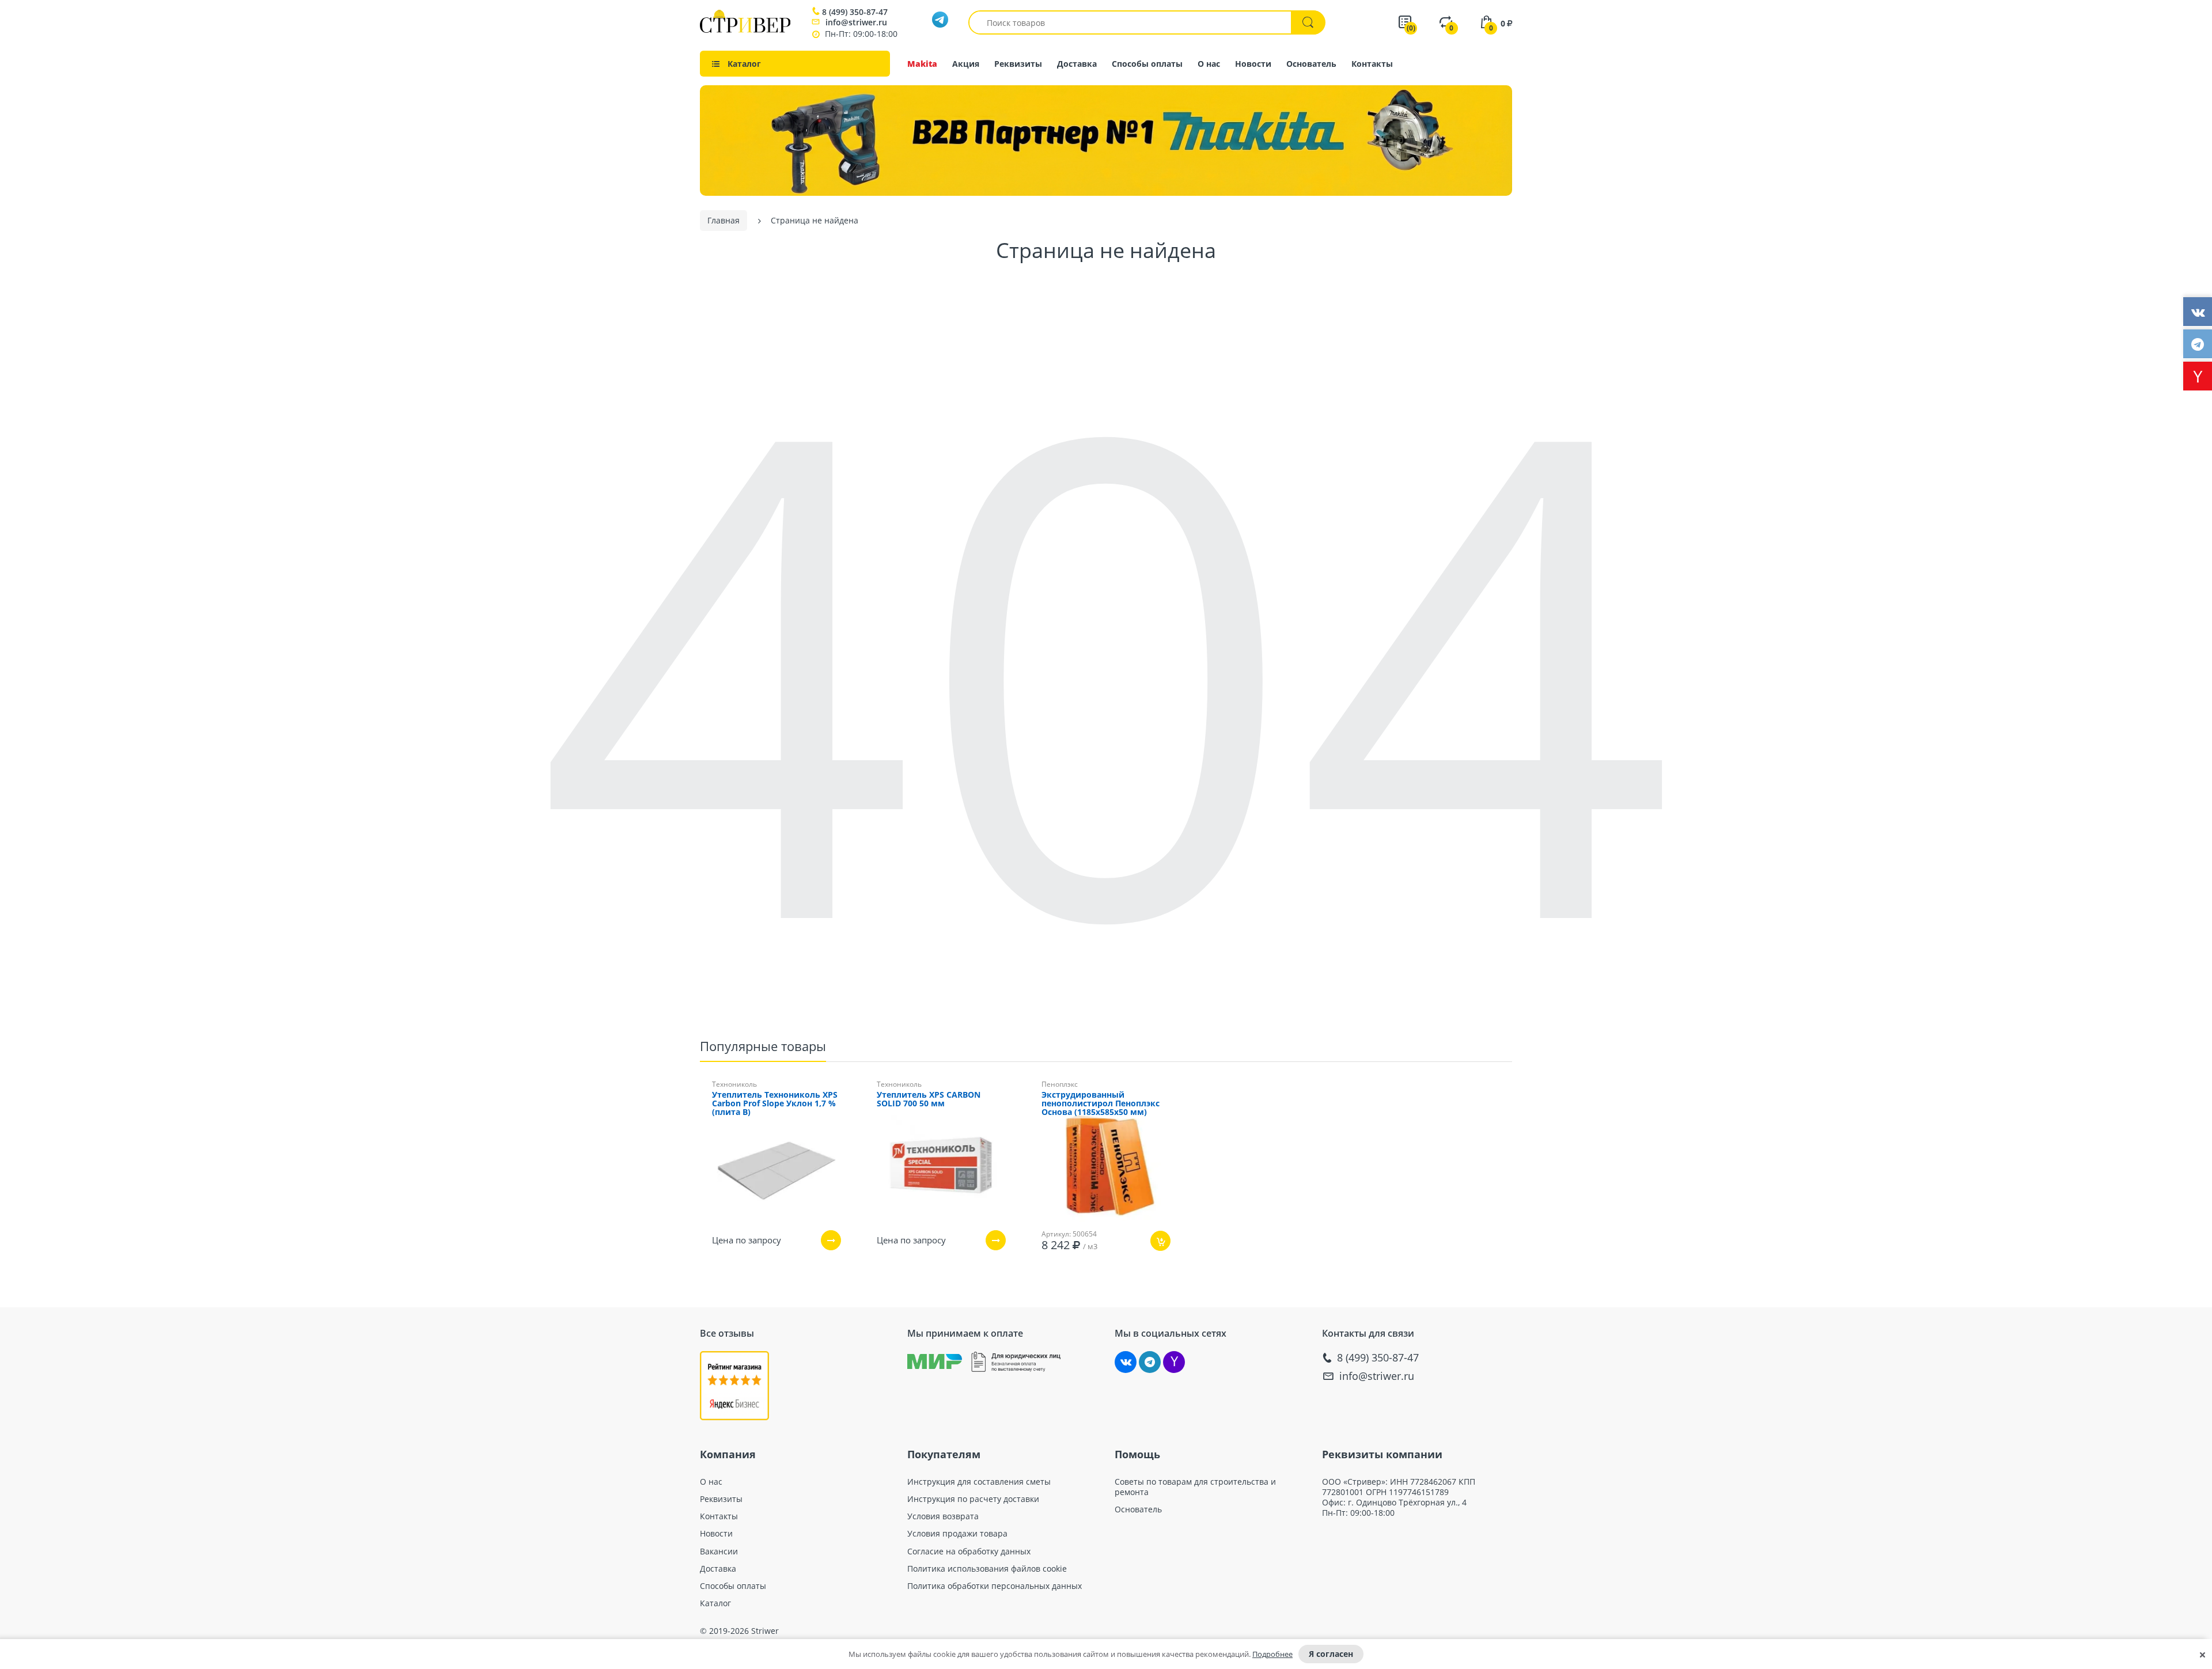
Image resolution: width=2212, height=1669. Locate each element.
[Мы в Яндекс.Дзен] (1174, 1362)
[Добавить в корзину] (1160, 1241)
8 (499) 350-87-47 (855, 12)
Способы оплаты (1147, 64)
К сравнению (1086, 1275)
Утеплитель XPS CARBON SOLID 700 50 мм (929, 1099)
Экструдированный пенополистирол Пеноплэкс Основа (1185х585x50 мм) (1101, 1104)
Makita (922, 64)
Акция (966, 64)
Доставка (1077, 64)
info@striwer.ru (856, 22)
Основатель (1311, 64)
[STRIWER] (745, 30)
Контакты (1372, 64)
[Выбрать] (831, 1240)
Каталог (715, 1603)
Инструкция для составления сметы (979, 1482)
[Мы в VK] (1126, 1362)
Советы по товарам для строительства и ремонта (1195, 1487)
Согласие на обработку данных (969, 1552)
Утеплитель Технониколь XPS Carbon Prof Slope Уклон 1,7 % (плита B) (775, 1104)
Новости (1253, 64)
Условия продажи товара (957, 1534)
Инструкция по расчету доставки (973, 1499)
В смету (1145, 1275)
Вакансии (719, 1552)
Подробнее (1272, 1654)
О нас (1209, 64)
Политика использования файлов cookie (987, 1569)
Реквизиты (1018, 64)
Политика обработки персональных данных (995, 1586)
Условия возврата (943, 1516)
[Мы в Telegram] (1150, 1362)
